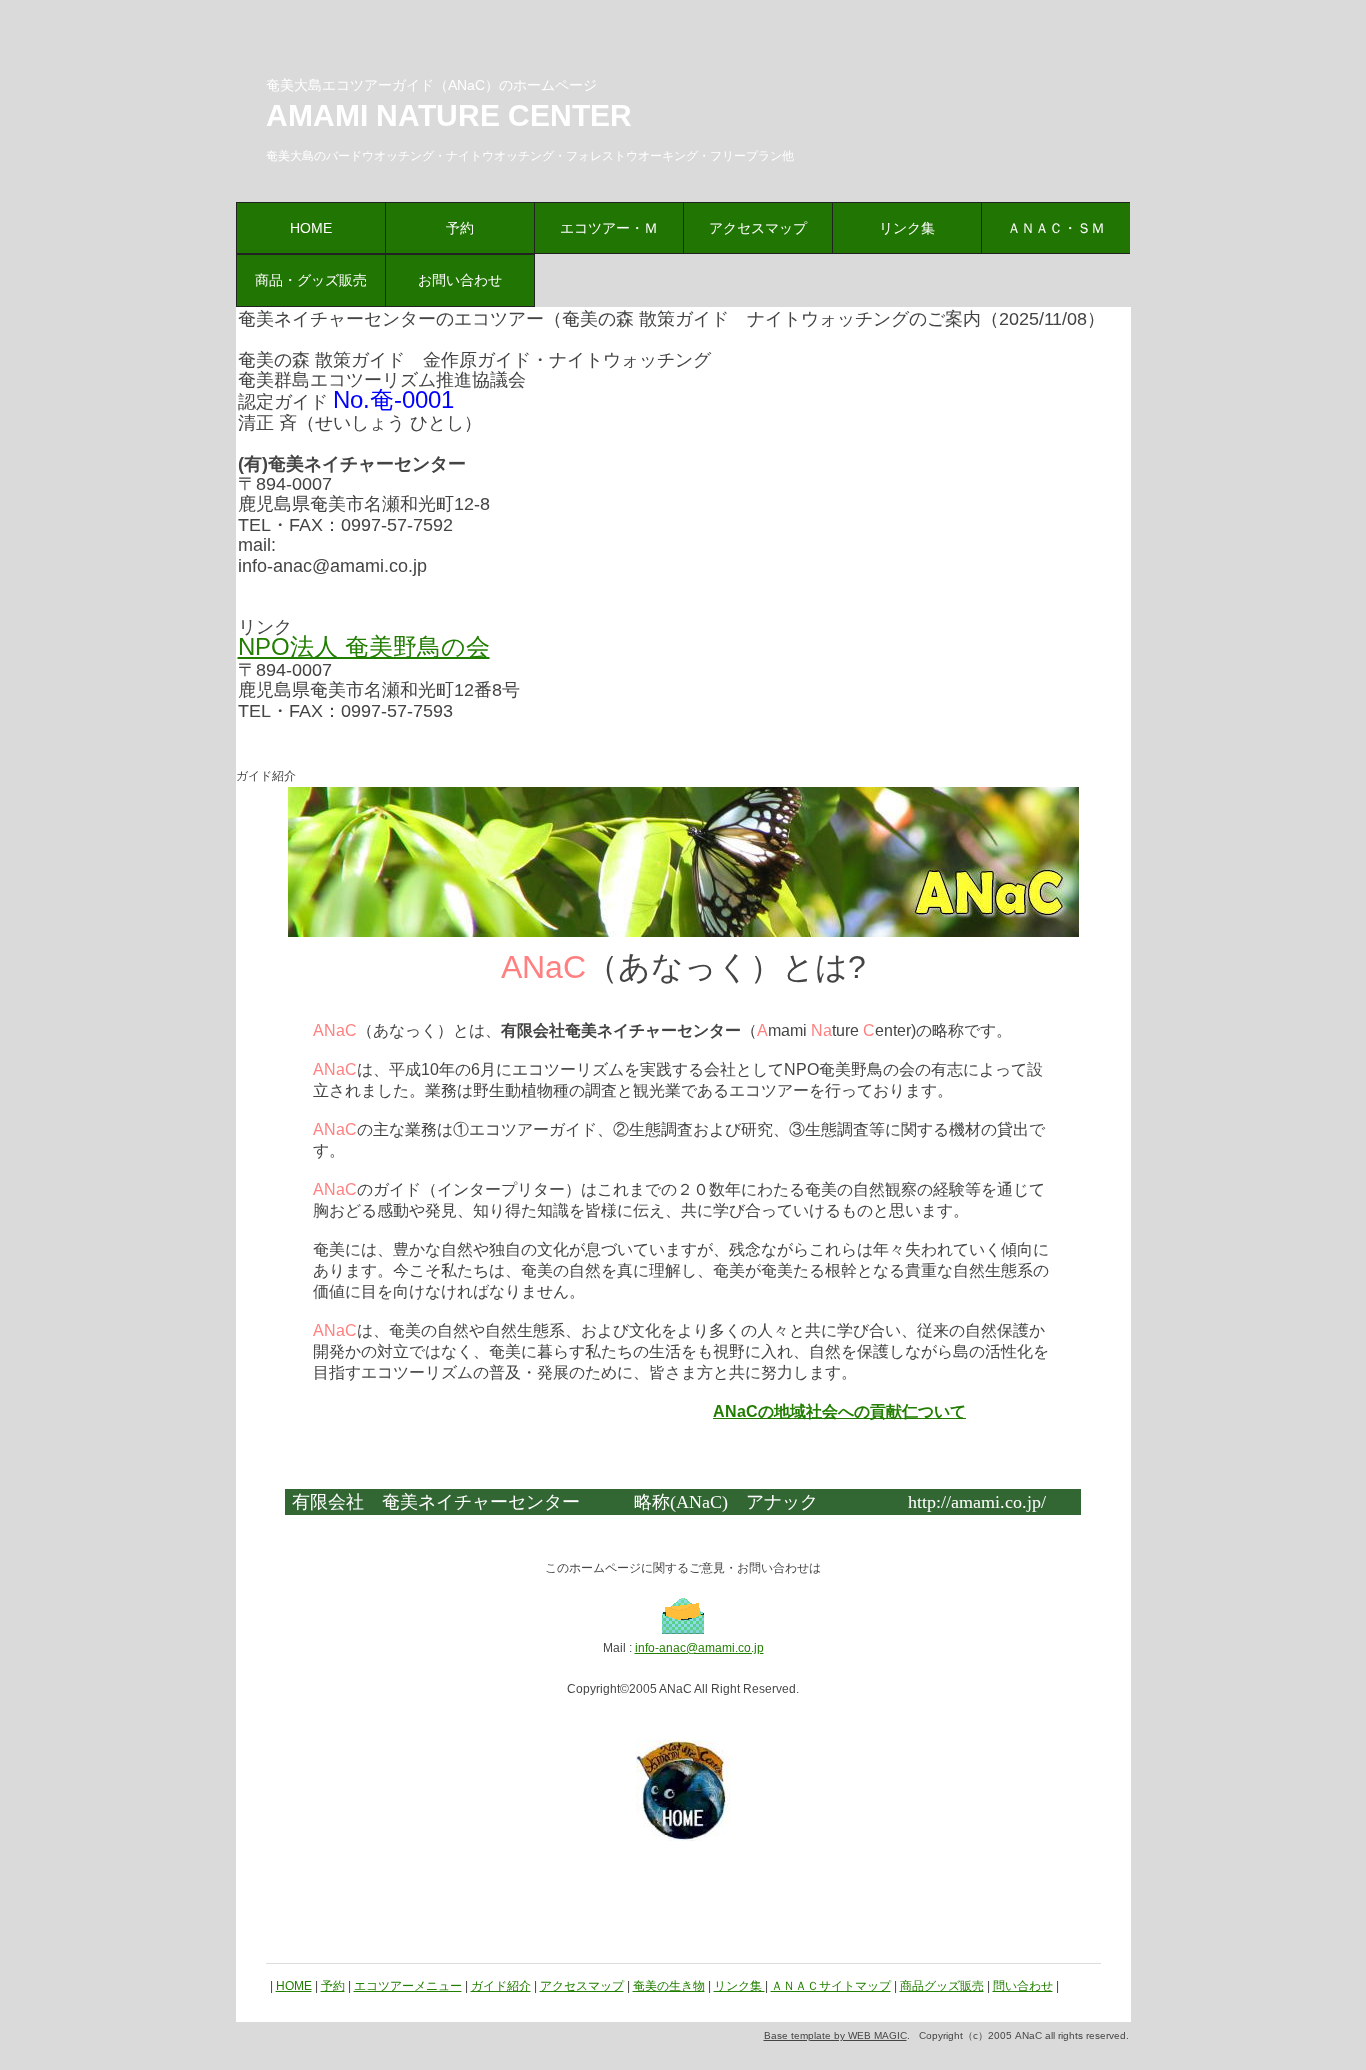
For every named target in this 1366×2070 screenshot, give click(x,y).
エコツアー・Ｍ (609, 228)
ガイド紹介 (501, 1986)
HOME (311, 228)
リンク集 (907, 228)
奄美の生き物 (669, 1986)
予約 (460, 228)
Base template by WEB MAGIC (835, 2035)
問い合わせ (1023, 1986)
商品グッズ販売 (942, 1986)
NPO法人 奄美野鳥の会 (364, 646)
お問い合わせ (460, 280)
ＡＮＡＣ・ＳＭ (1056, 228)
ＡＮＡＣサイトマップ (831, 1986)
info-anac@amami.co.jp (699, 1648)
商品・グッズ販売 (311, 280)
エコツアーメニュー (408, 1986)
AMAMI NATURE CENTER (449, 115)
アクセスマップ (758, 228)
